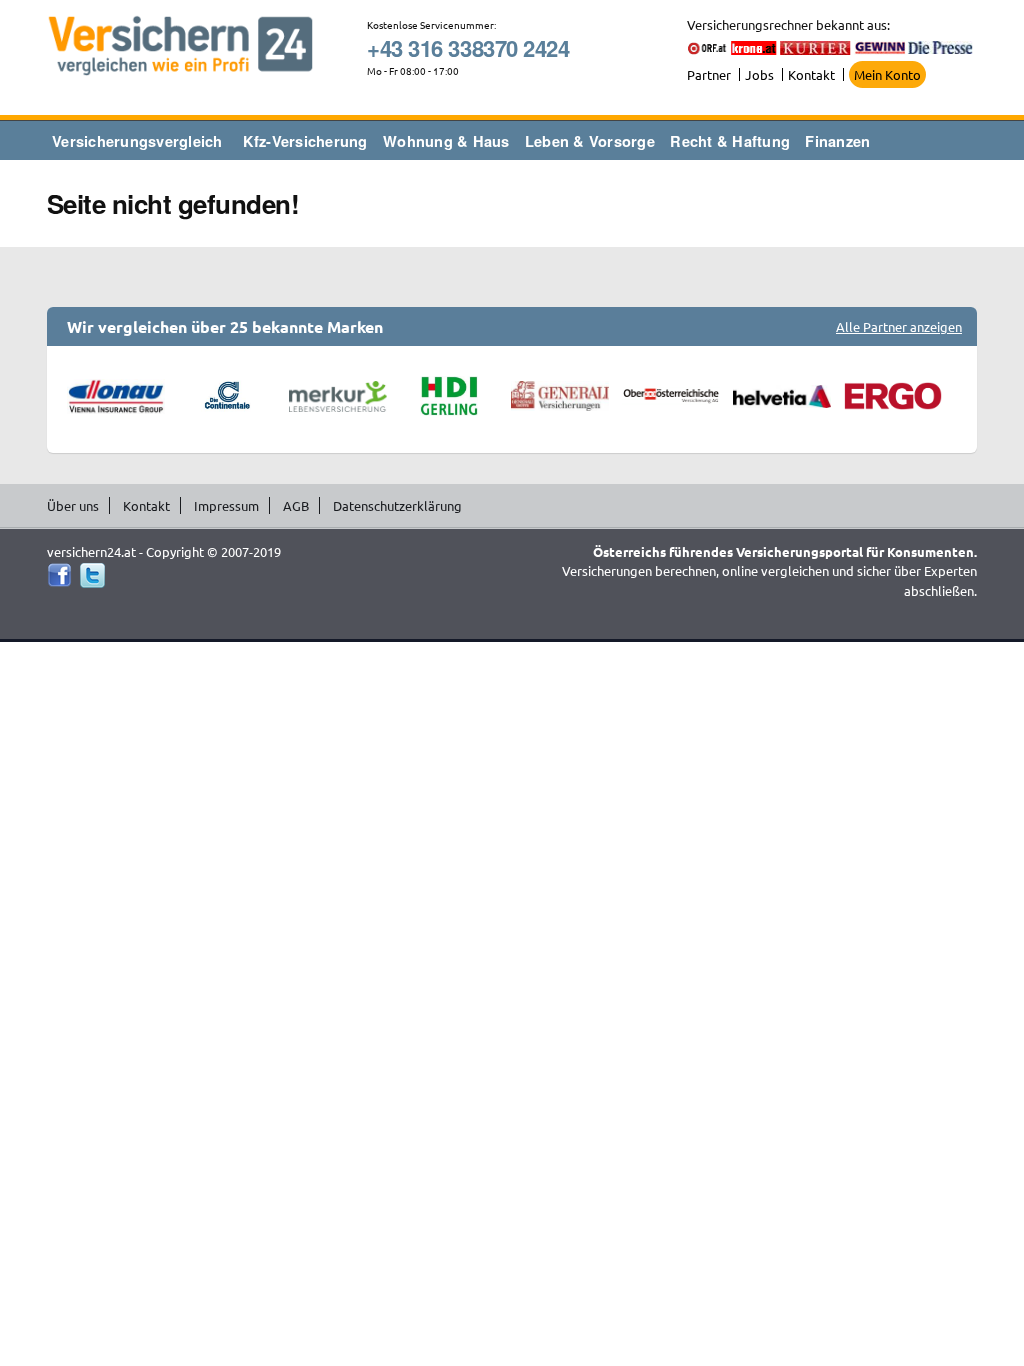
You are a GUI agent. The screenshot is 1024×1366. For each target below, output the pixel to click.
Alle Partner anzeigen (899, 326)
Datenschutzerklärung (397, 505)
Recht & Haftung (730, 141)
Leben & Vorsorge (590, 141)
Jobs (759, 74)
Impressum (226, 505)
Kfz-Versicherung (305, 141)
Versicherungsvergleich (137, 141)
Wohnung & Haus (446, 141)
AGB (296, 505)
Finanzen (837, 141)
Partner (709, 74)
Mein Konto (887, 74)
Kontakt (811, 74)
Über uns (73, 505)
